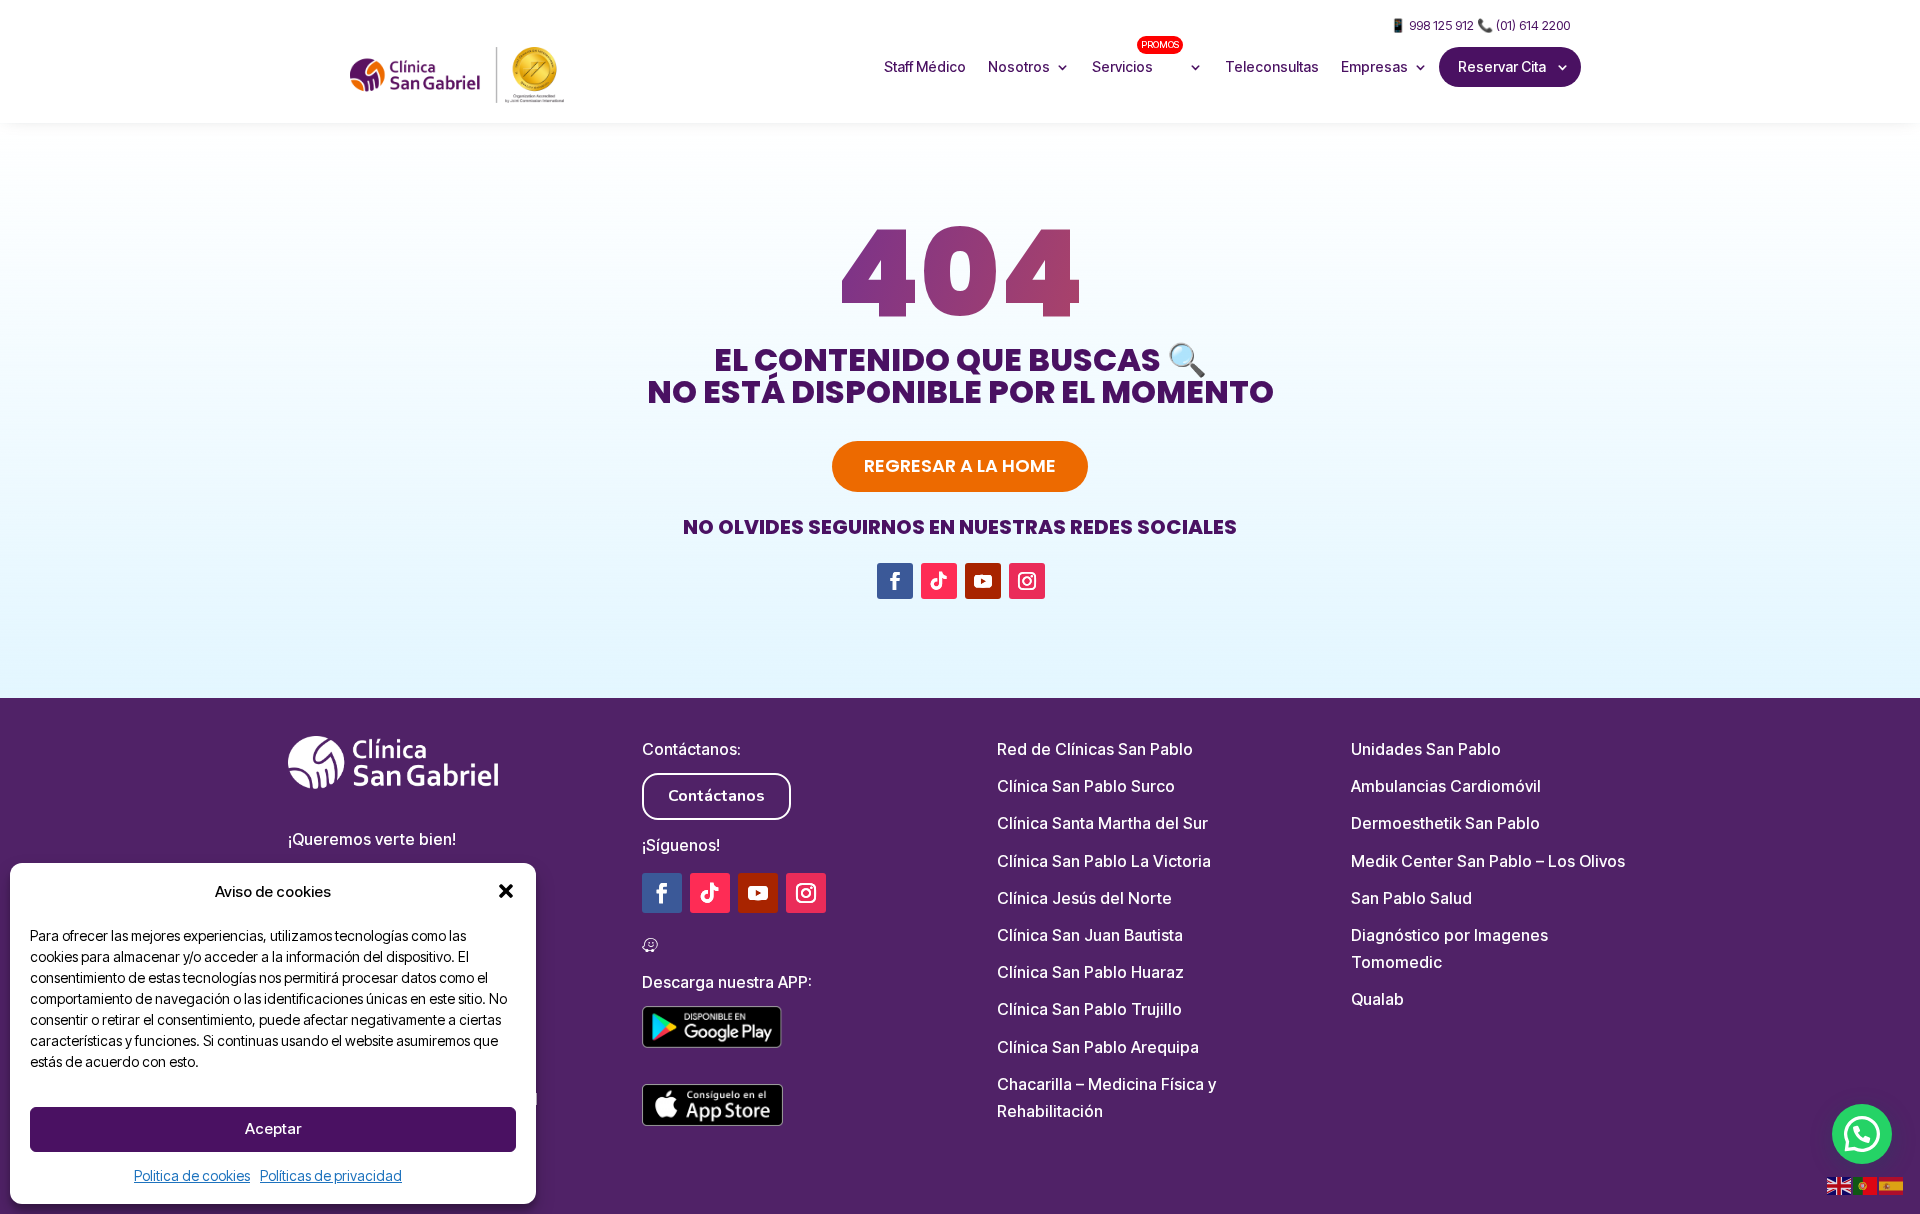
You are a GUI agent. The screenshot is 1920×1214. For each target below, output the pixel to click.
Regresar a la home (960, 465)
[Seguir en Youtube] (983, 581)
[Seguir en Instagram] (1027, 581)
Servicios (1135, 57)
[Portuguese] (1866, 1185)
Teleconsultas (1272, 66)
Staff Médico (925, 66)
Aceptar (273, 1128)
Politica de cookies (192, 1175)
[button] (506, 891)
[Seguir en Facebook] (895, 581)
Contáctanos (716, 796)
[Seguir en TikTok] (939, 581)
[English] (1840, 1185)
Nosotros (1019, 66)
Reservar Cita (1502, 66)
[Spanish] (1892, 1185)
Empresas (1374, 66)
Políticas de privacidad (331, 1175)
